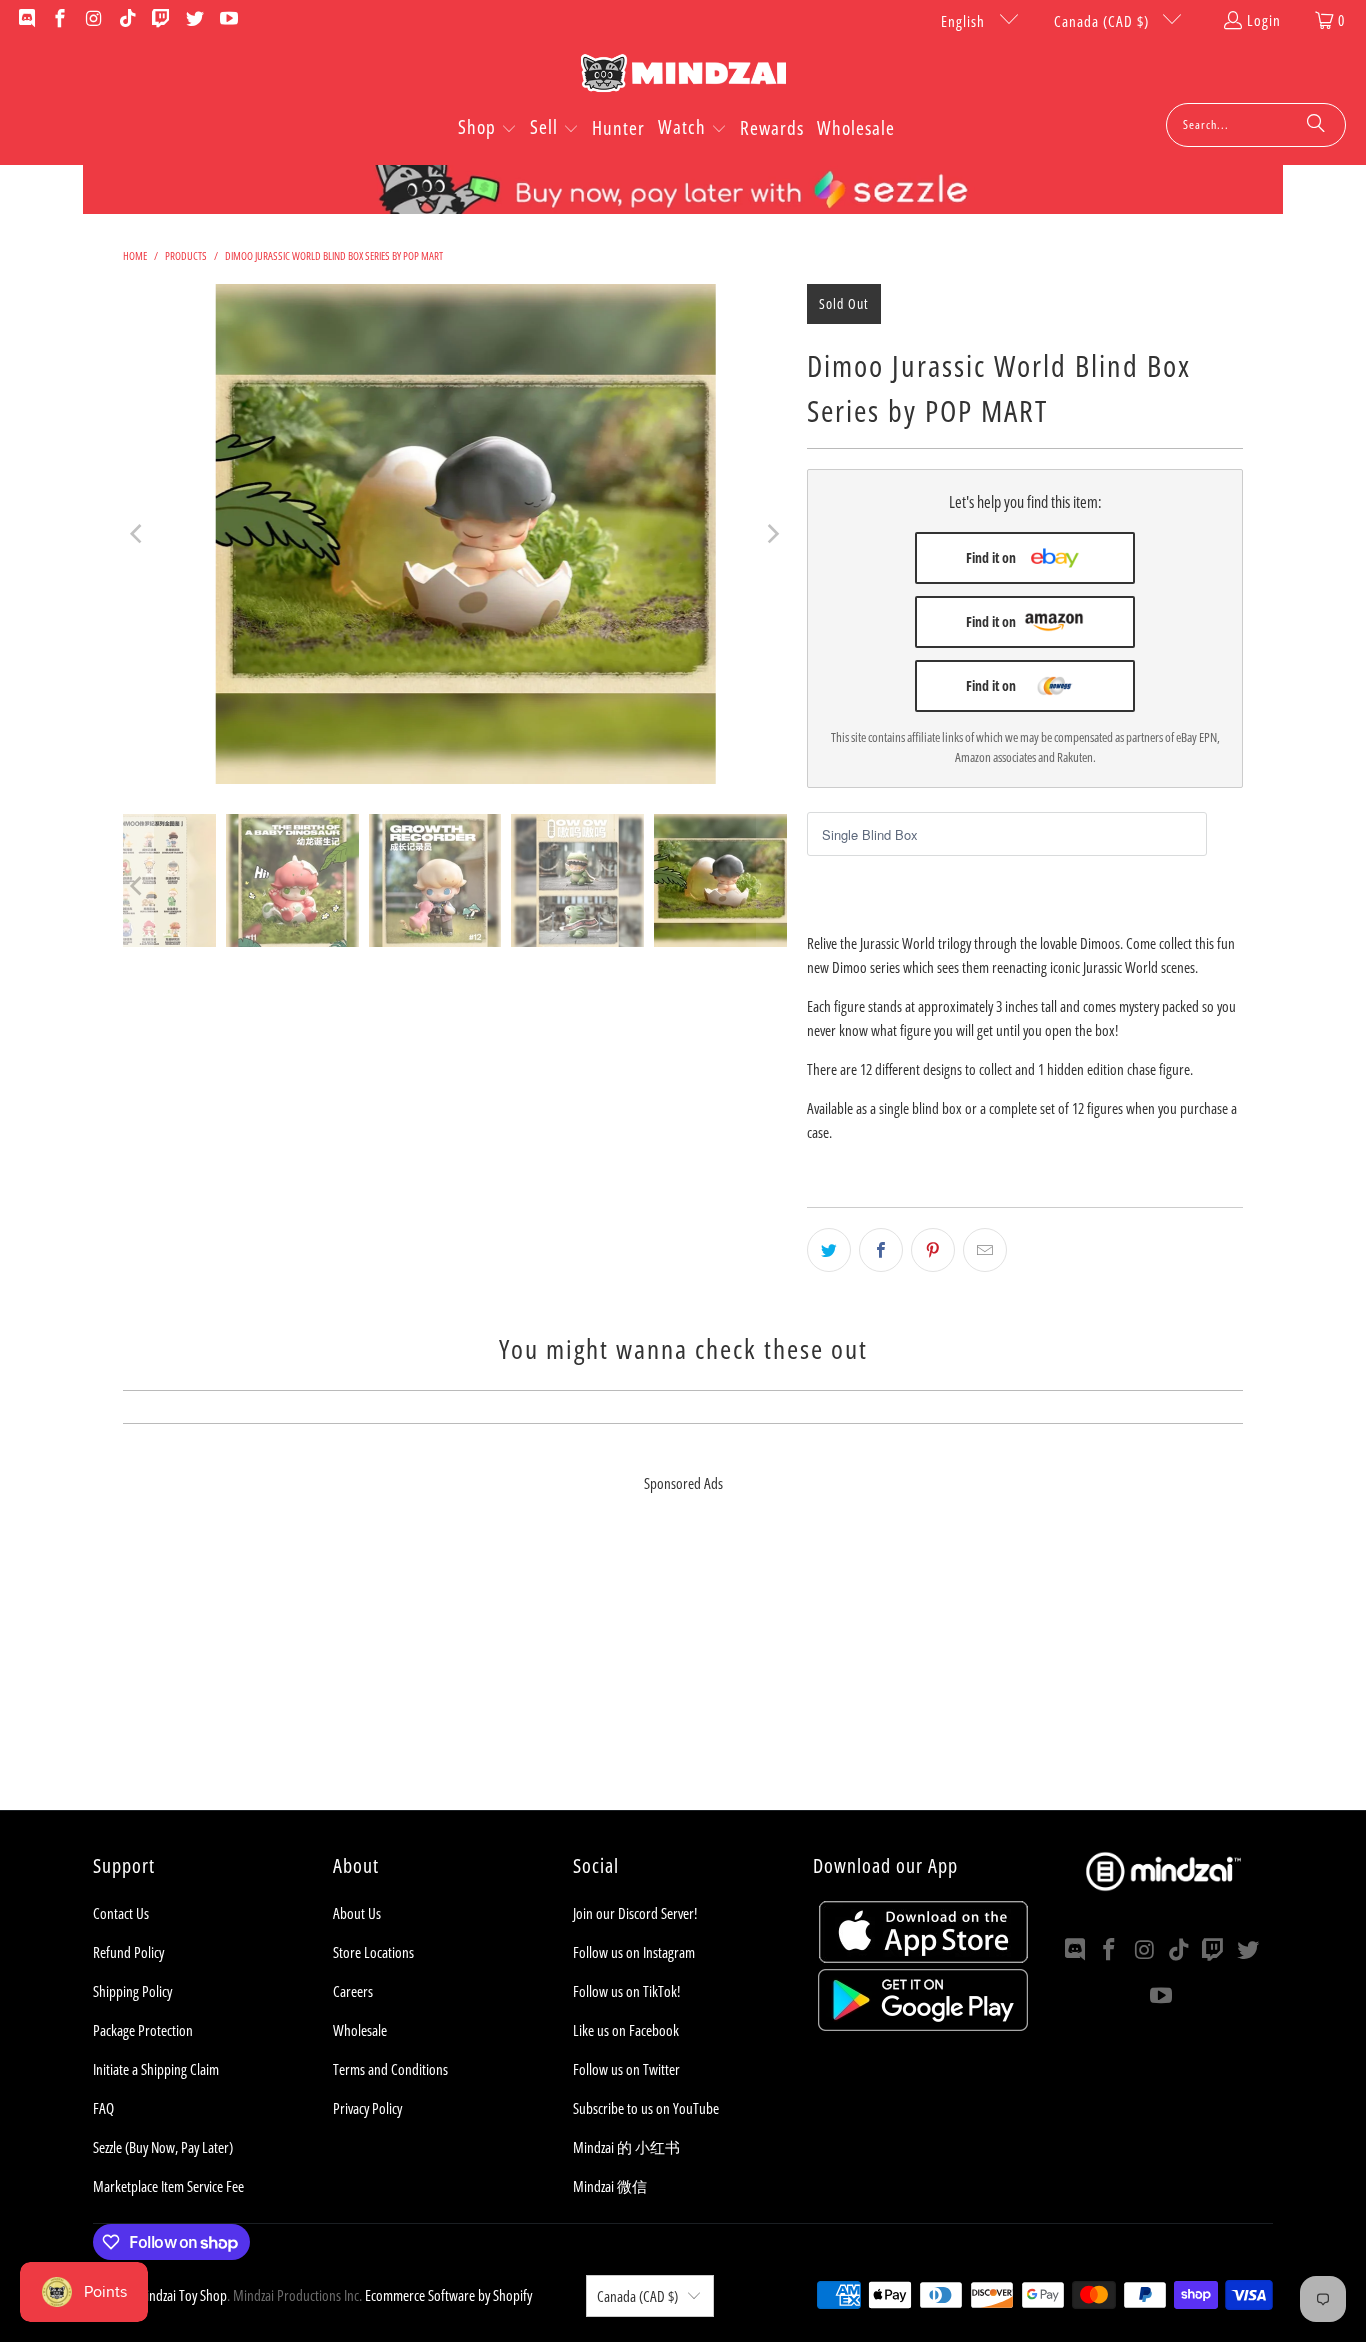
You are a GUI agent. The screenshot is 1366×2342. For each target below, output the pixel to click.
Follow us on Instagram (634, 1952)
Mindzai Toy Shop (181, 2295)
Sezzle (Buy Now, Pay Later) (163, 2147)
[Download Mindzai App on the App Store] (923, 1957)
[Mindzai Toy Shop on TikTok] (126, 20)
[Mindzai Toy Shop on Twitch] (160, 20)
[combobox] (1256, 125)
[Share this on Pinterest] (933, 1250)
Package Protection (143, 2030)
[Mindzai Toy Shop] (683, 76)
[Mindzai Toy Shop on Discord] (25, 20)
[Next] (772, 534)
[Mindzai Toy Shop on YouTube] (227, 20)
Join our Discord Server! (635, 1913)
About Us (357, 1913)
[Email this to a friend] (985, 1250)
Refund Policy (128, 1952)
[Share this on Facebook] (881, 1250)
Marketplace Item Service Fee (168, 2186)
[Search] (1316, 125)
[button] (487, 129)
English (965, 21)
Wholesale (360, 2030)
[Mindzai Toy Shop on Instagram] (92, 20)
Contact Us (121, 1913)
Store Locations (373, 1952)
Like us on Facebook (626, 2030)
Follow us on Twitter (626, 2069)
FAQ (103, 2108)
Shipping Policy (132, 1991)
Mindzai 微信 (610, 2186)
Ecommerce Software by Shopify (448, 2295)
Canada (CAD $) (1103, 21)
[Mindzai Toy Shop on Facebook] (59, 20)
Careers (353, 1991)
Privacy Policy (367, 2108)
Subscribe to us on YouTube (646, 2108)
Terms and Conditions (390, 2069)
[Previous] (138, 534)
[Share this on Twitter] (829, 1250)
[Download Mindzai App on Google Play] (923, 2025)
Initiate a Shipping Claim (156, 2069)
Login (1264, 20)
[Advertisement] (683, 1670)
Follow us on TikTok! (626, 1991)
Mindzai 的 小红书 (626, 2147)
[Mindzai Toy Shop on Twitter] (193, 20)
